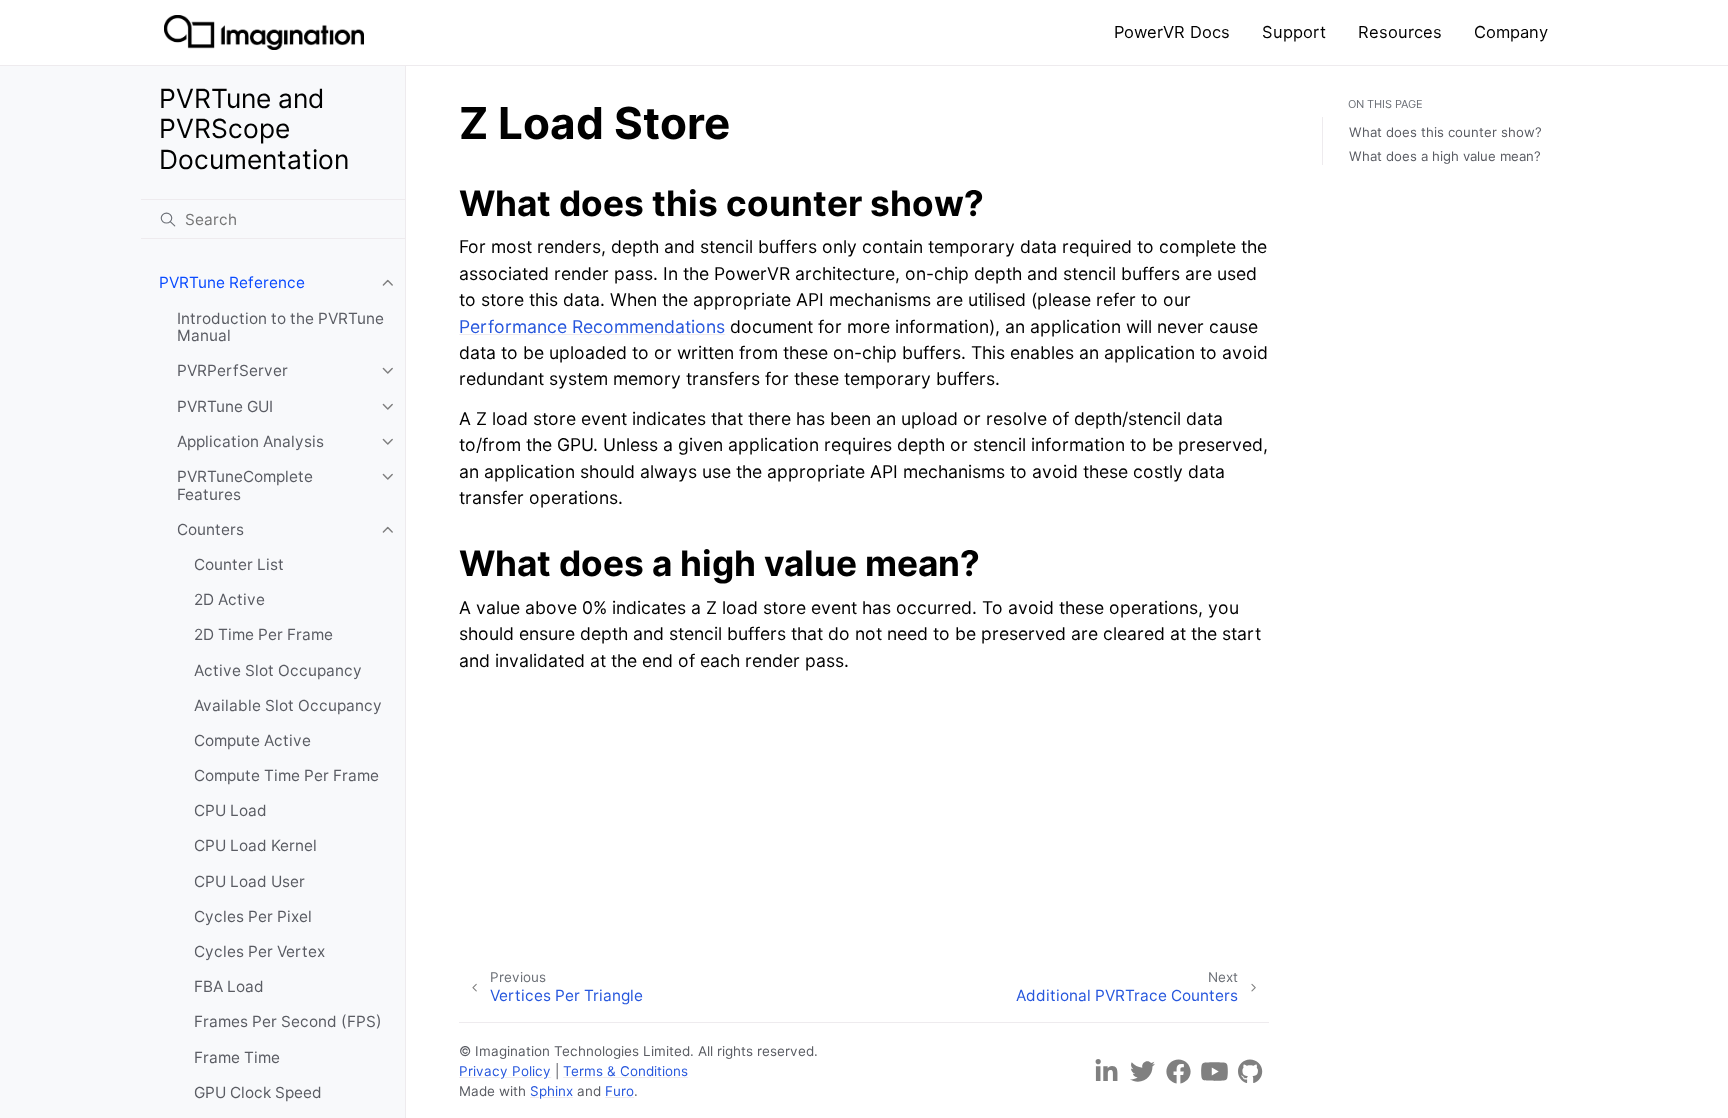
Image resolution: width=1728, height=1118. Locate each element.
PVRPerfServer (232, 370)
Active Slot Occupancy (278, 670)
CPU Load (230, 810)
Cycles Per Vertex (259, 951)
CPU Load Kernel (255, 845)
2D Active (229, 599)
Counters (210, 529)
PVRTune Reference (232, 282)
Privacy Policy (505, 1071)
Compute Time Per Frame (286, 775)
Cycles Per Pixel (253, 916)
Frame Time (237, 1057)
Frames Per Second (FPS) (288, 1021)
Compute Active (252, 740)
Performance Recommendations (592, 326)
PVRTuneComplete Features (245, 485)
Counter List (239, 564)
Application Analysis (250, 441)
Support (1294, 32)
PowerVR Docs (1172, 32)
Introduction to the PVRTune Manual (280, 327)
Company (1511, 32)
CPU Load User (249, 881)
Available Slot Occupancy (288, 705)
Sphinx (551, 1091)
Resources (1400, 32)
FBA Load (229, 986)
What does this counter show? (1445, 132)
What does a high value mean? (1445, 156)
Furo (619, 1091)
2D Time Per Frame (263, 634)
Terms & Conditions (625, 1071)
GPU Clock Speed (258, 1092)
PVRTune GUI (225, 406)
